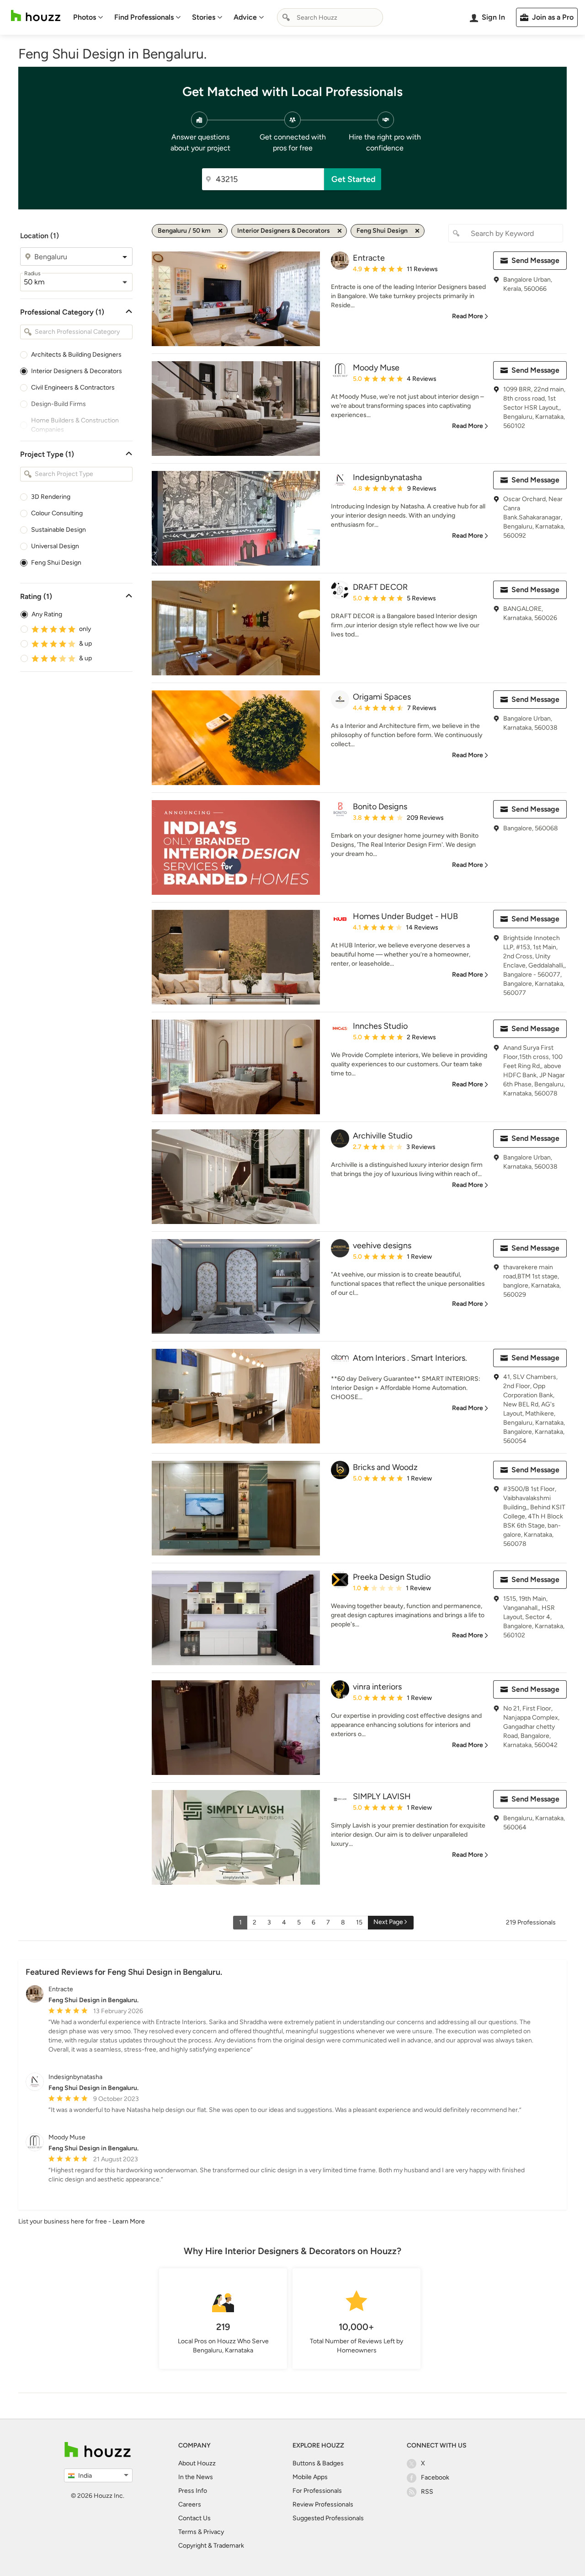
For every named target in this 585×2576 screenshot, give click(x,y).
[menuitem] (88, 17)
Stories (204, 17)
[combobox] (330, 17)
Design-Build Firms (58, 404)
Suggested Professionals (328, 2518)
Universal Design (55, 546)
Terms (187, 2532)
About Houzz (197, 2463)
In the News (196, 2477)
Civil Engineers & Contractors (73, 387)
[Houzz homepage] (36, 16)
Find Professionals (144, 17)
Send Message (535, 260)
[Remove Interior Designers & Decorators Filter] (340, 231)
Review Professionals (323, 2504)
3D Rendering (51, 497)
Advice (245, 17)
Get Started (354, 179)
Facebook (435, 2477)
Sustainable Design (58, 530)
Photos (85, 17)
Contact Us (194, 2518)
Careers (190, 2504)
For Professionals (317, 2491)
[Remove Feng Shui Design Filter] (417, 231)
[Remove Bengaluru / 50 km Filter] (220, 231)
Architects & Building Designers (76, 355)
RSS (427, 2492)
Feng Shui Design (56, 563)
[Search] (286, 17)
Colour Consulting (57, 513)
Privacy (214, 2532)
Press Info (193, 2491)
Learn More (129, 2221)
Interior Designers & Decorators (77, 371)
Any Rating (47, 614)
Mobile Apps (310, 2477)
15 (359, 1922)
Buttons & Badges (318, 2463)
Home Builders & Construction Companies (75, 425)
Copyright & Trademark (211, 2546)
